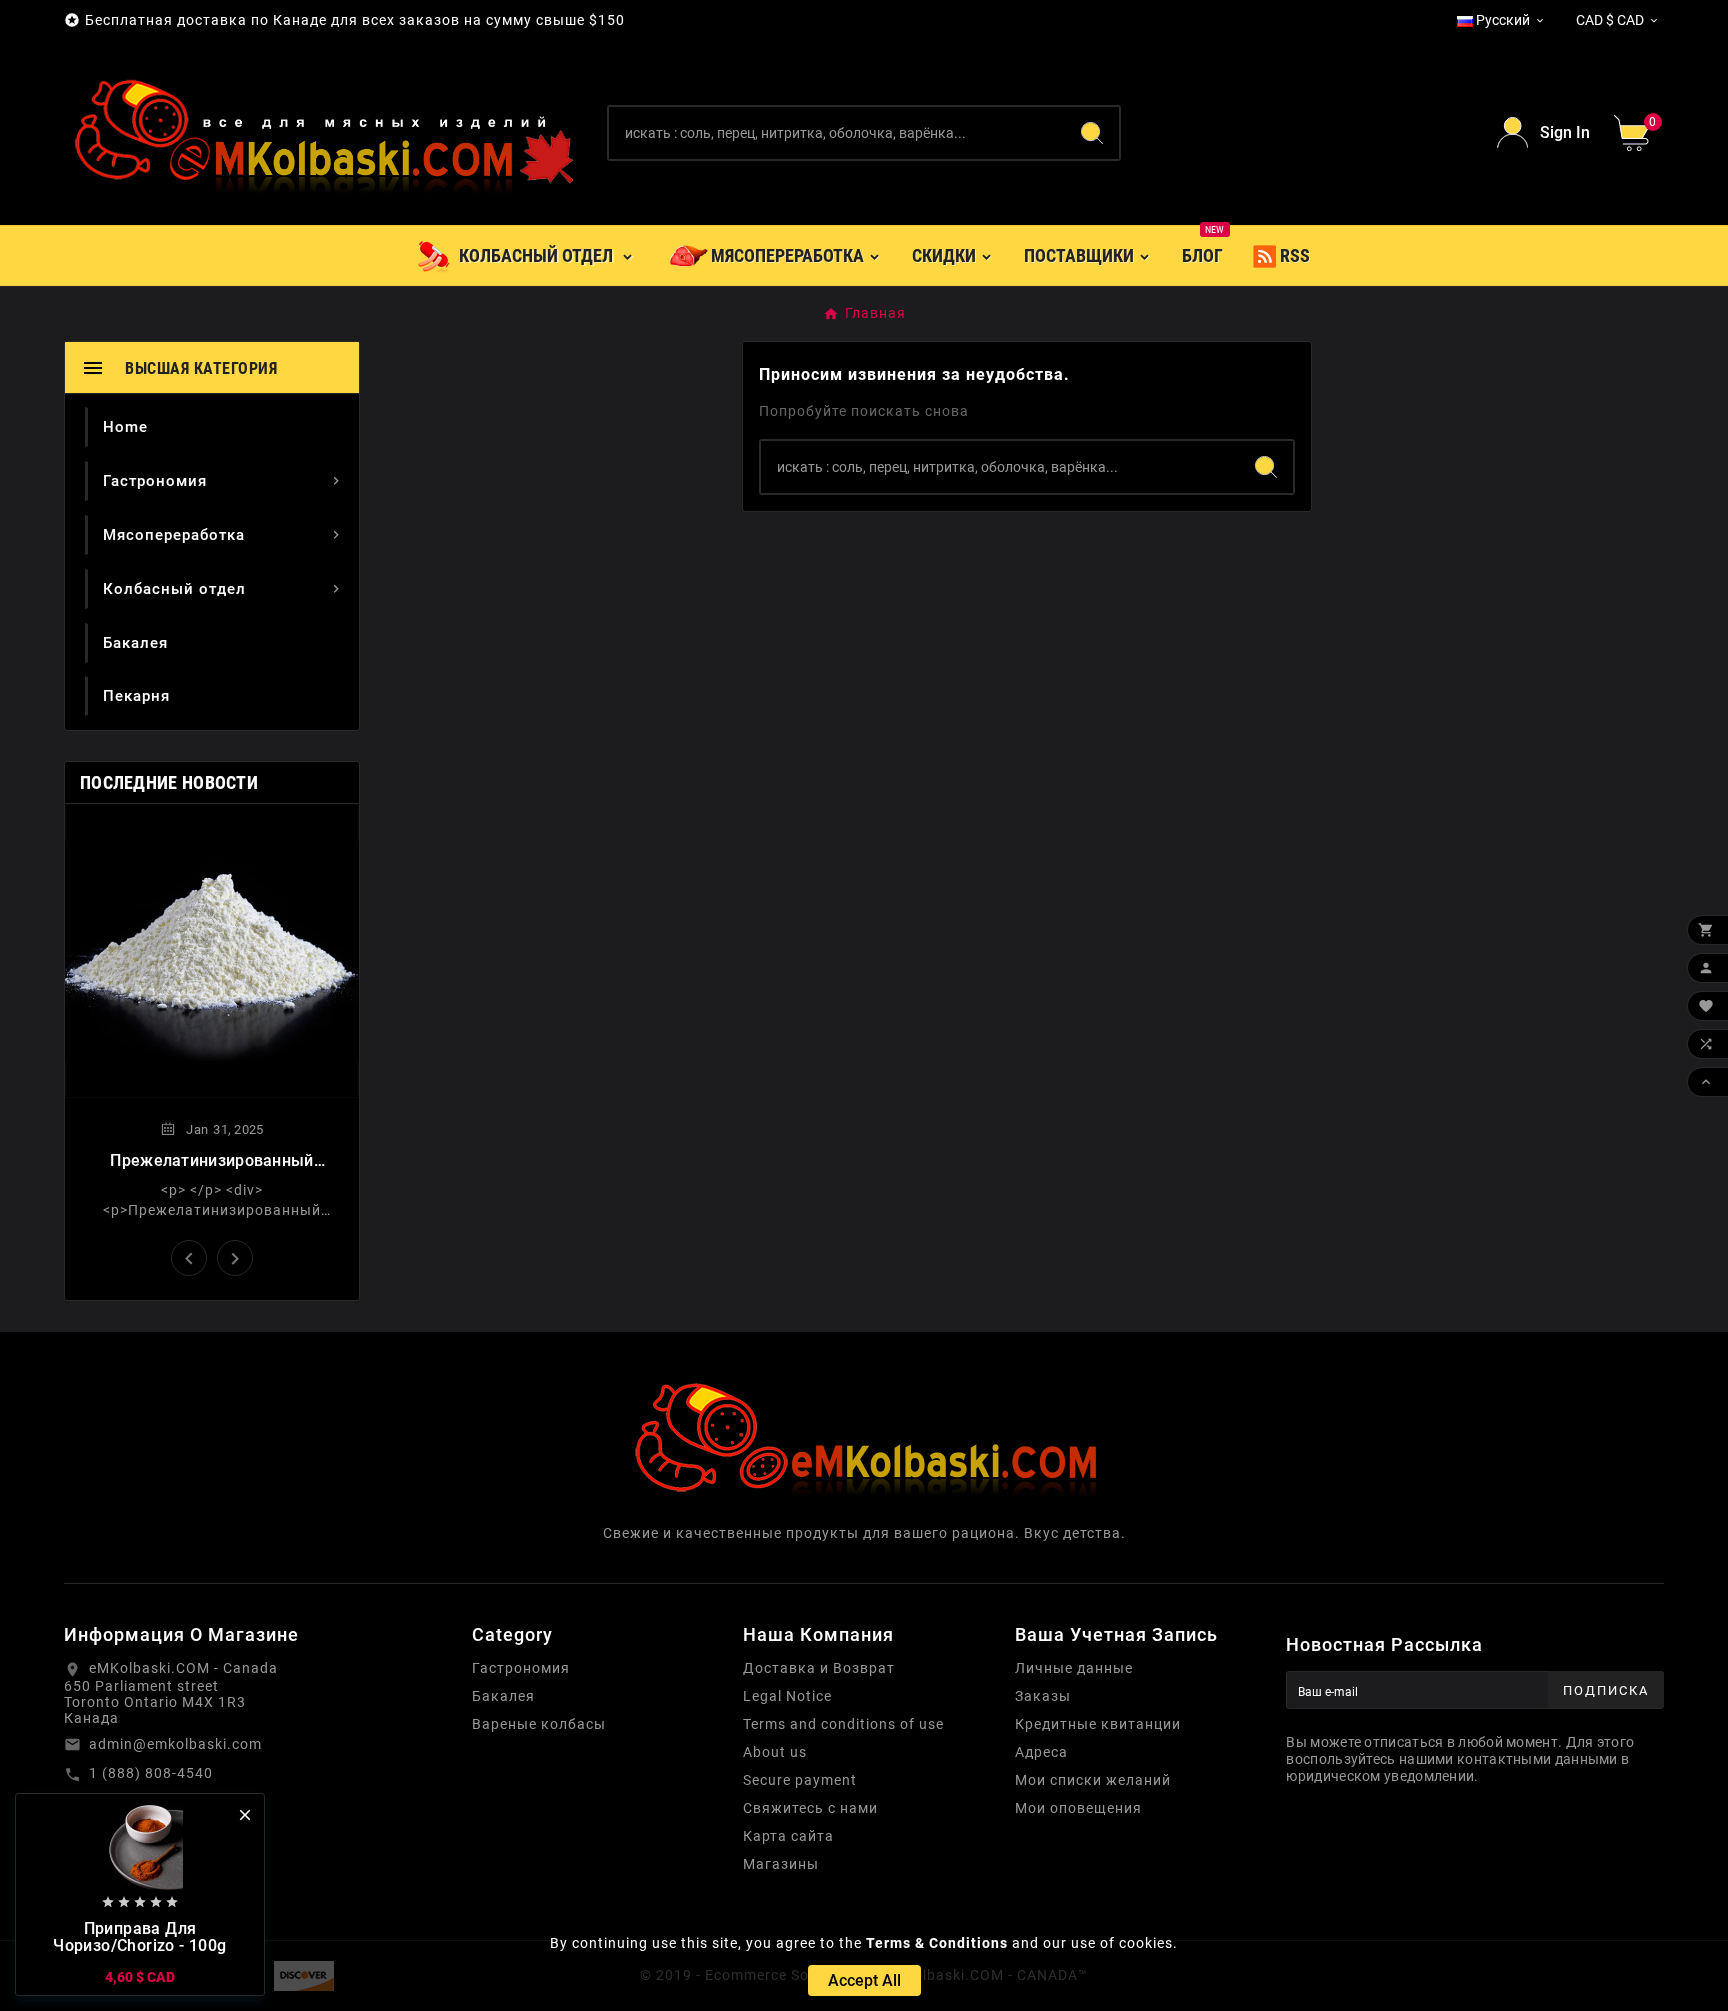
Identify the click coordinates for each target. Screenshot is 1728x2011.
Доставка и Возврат (819, 1668)
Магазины (781, 1864)
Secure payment (800, 1780)
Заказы (1043, 1696)
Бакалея (503, 1696)
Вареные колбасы (539, 1724)
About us (775, 1752)
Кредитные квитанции (1098, 1724)
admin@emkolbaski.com (175, 1744)
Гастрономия (521, 1668)
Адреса (1041, 1752)
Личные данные (1074, 1668)
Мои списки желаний (1093, 1780)
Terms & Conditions (937, 1943)
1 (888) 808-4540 (151, 1773)
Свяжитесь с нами (810, 1808)
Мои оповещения (1078, 1808)
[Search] (1092, 133)
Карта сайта (788, 1836)
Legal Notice (787, 1696)
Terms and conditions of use (843, 1724)
